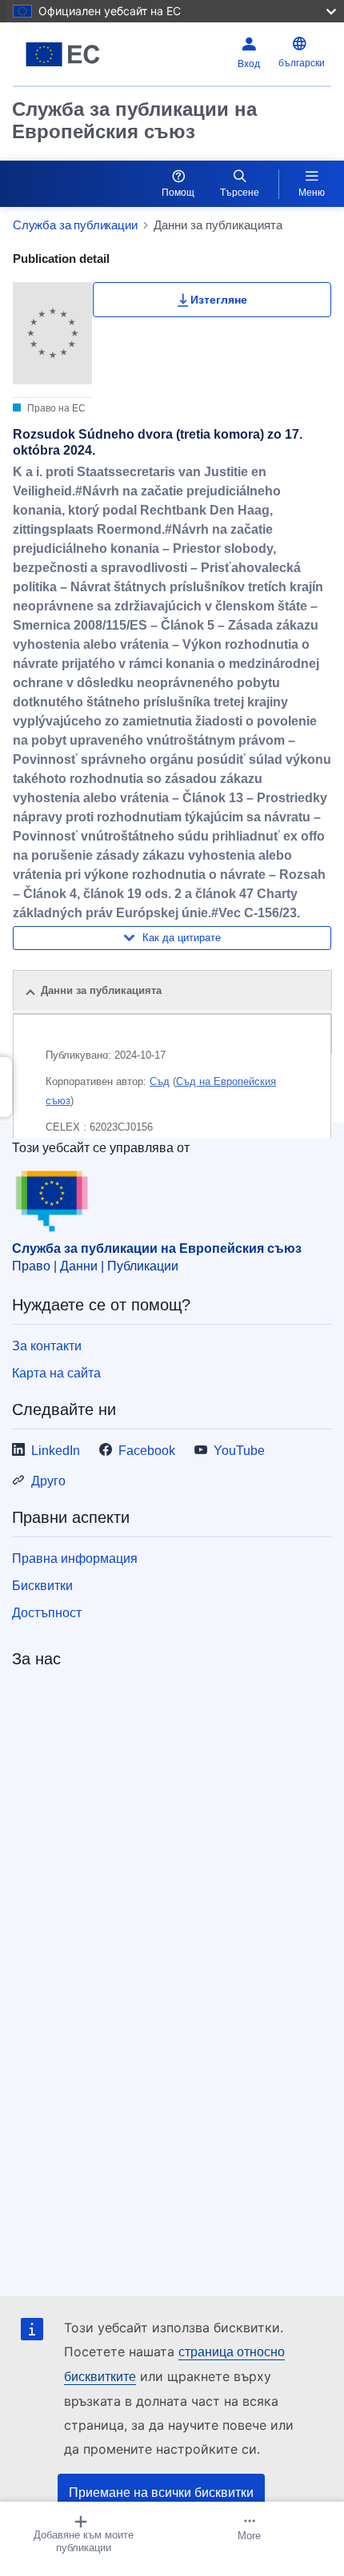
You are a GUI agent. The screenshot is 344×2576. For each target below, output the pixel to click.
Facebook (147, 1451)
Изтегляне (219, 300)
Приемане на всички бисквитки (161, 2493)
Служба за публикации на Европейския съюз (134, 120)
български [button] (302, 63)
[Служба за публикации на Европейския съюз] (68, 54)
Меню (312, 193)
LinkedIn (56, 1451)
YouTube (239, 1451)
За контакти (47, 1346)
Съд (160, 1081)
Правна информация (75, 1558)
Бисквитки (42, 1586)
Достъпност (47, 1613)
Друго (48, 1481)
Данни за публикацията (101, 990)
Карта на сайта (56, 1373)
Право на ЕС (55, 408)
